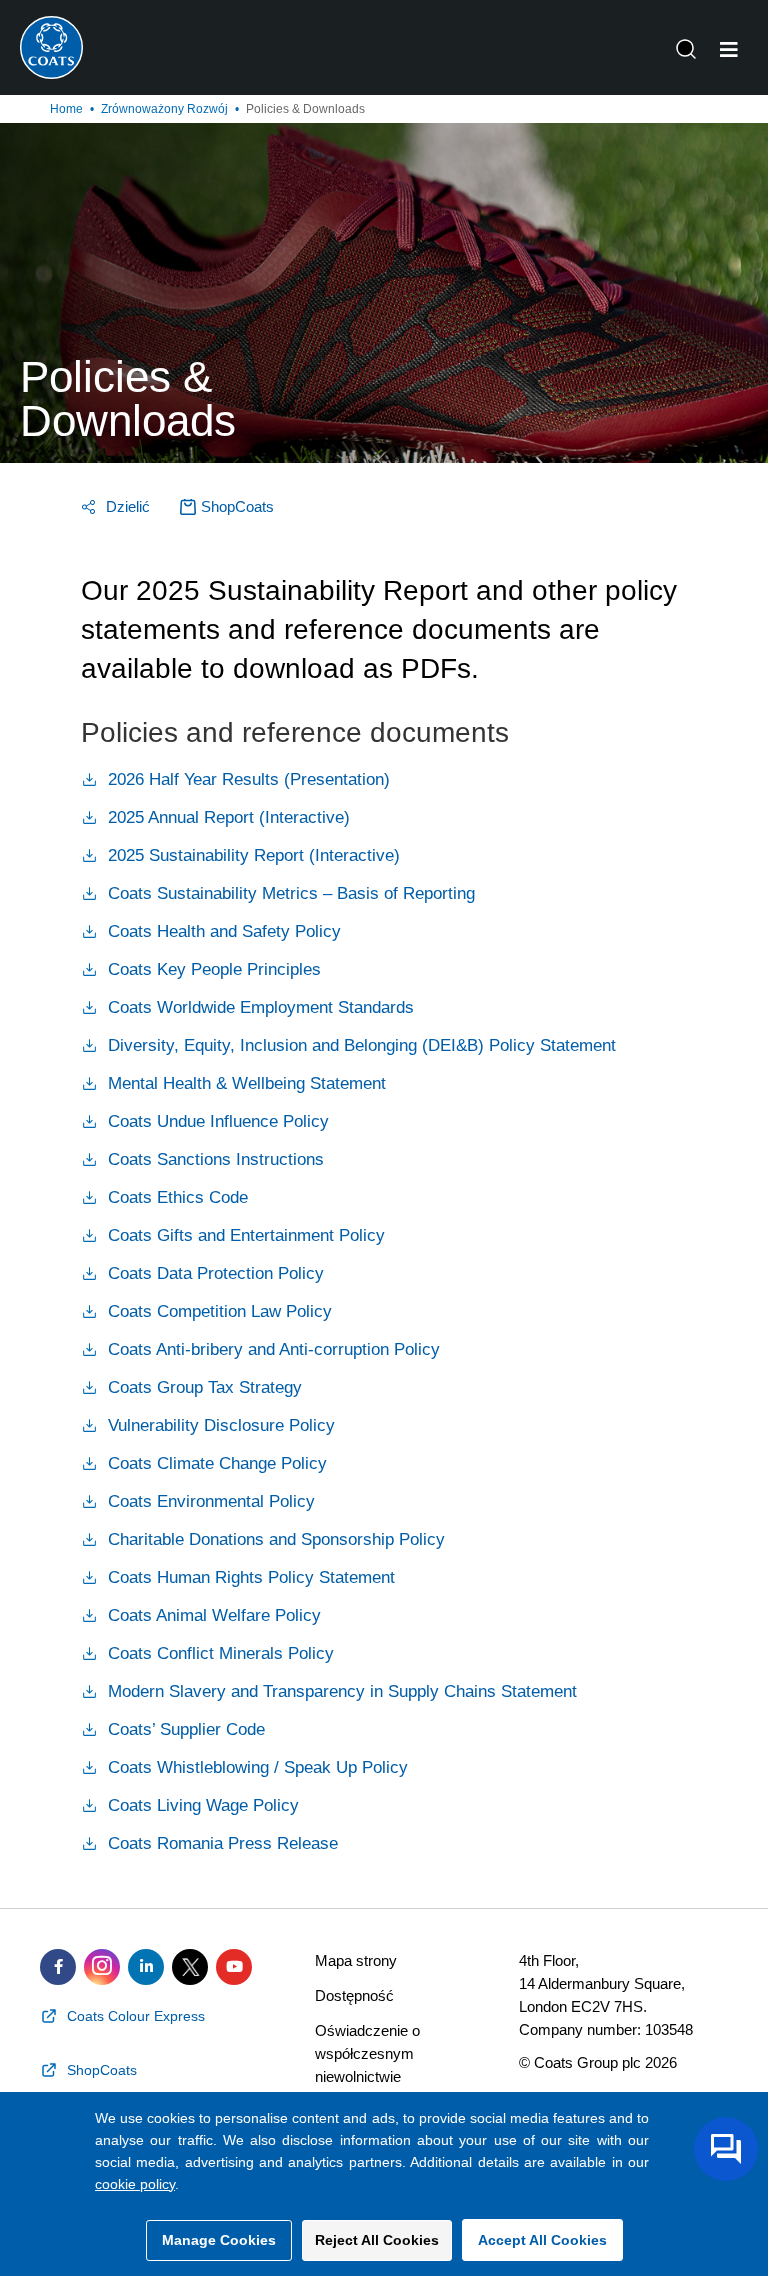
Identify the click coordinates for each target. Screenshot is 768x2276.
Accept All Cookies (542, 2240)
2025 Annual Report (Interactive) (226, 817)
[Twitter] (190, 1967)
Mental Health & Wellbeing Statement (244, 1083)
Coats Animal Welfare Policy (212, 1615)
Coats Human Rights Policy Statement (249, 1577)
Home (66, 109)
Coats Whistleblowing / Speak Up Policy (255, 1767)
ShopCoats (237, 506)
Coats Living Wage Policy (201, 1805)
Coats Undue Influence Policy (216, 1121)
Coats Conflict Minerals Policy (218, 1653)
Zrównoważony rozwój (164, 109)
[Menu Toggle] (729, 50)
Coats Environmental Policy (209, 1501)
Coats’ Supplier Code (184, 1729)
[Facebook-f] (58, 1967)
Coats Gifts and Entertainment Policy (244, 1235)
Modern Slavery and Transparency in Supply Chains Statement (340, 1691)
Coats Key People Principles (212, 969)
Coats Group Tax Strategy (202, 1387)
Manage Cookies (219, 2240)
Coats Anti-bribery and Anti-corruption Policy (271, 1349)
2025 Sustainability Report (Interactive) (251, 855)
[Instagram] (102, 1967)
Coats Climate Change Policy (215, 1463)
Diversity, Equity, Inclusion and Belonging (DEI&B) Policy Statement (359, 1045)
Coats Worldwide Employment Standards (258, 1007)
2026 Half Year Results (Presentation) (246, 779)
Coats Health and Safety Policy (222, 931)
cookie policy (135, 2184)
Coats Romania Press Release (220, 1843)
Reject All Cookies (377, 2240)
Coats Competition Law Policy (217, 1311)
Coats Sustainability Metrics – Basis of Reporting (289, 893)
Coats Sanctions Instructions (213, 1159)
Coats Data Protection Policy (213, 1273)
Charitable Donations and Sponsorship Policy (274, 1539)
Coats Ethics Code (175, 1197)
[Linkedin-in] (146, 1967)
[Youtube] (234, 1967)
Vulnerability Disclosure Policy (219, 1425)
